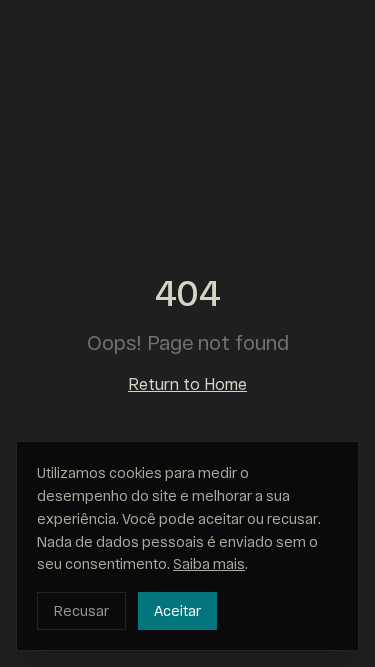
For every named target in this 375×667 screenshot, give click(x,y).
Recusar (81, 610)
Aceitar (177, 610)
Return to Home (187, 383)
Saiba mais (209, 563)
